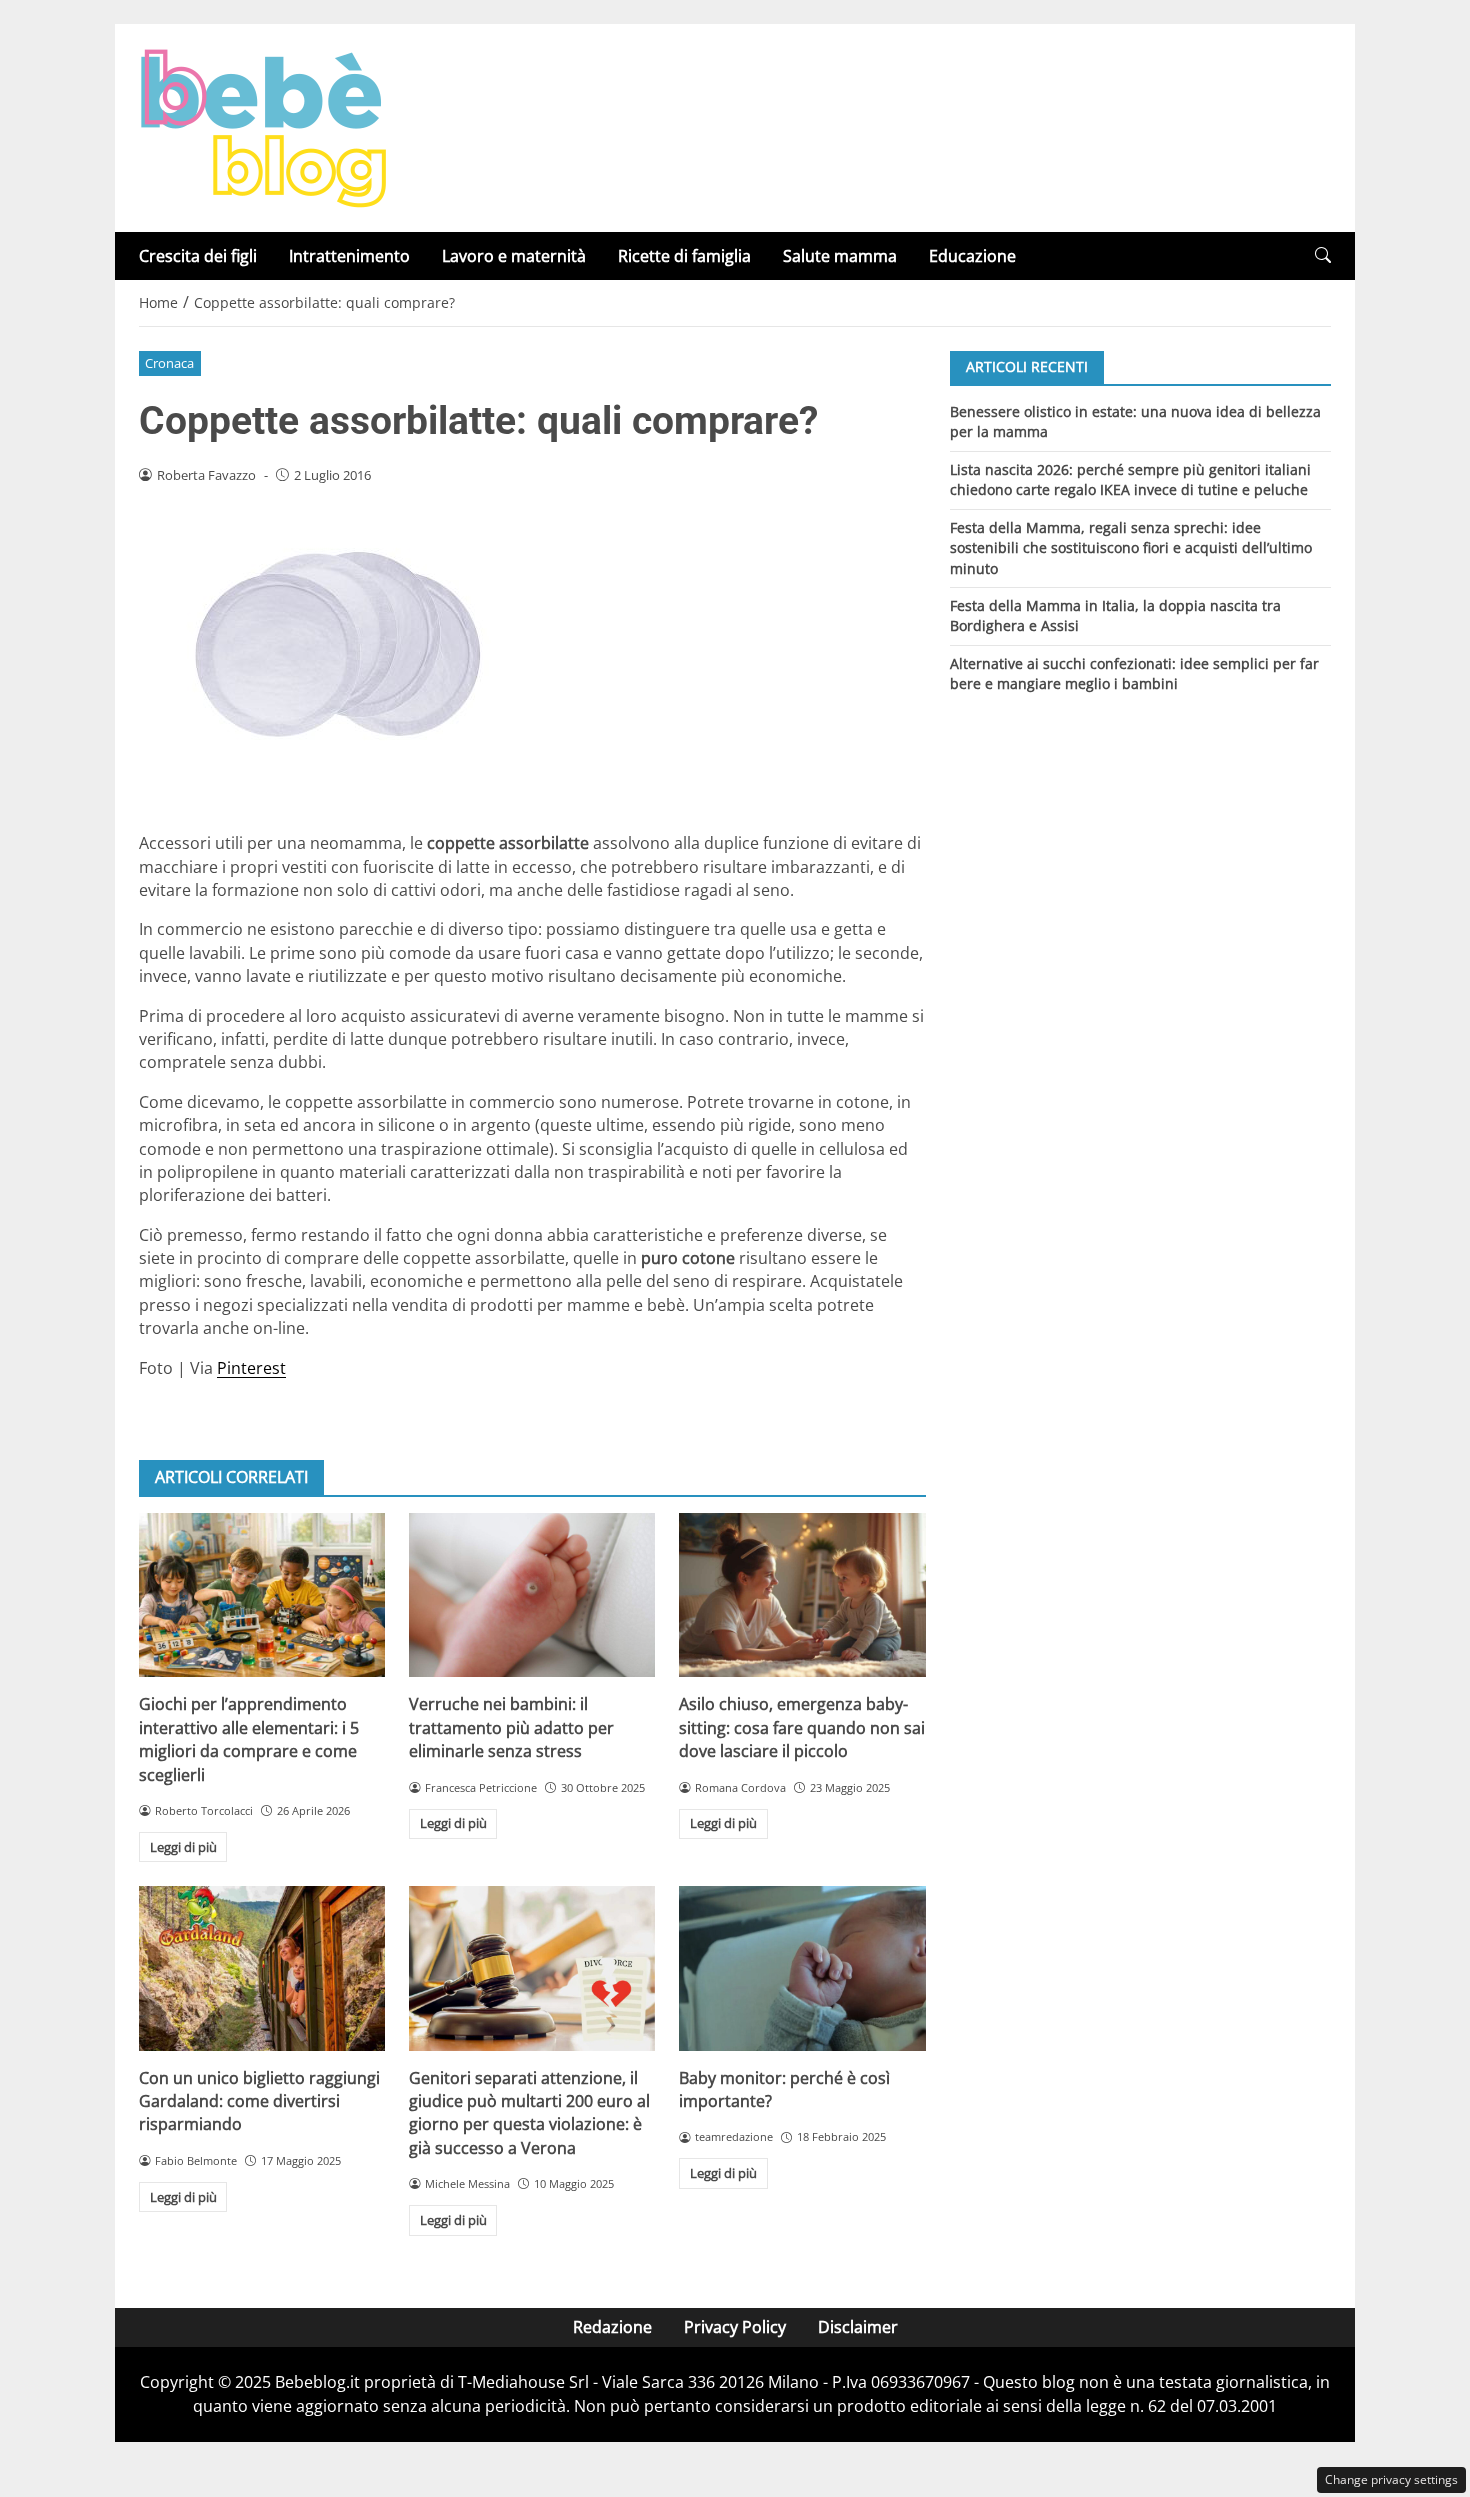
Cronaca (169, 363)
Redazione (612, 2327)
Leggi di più (183, 1847)
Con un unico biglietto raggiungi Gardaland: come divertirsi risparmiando (259, 2101)
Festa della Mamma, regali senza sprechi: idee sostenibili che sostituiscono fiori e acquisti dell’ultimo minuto (1131, 547)
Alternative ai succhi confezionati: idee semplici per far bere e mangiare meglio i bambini (1134, 673)
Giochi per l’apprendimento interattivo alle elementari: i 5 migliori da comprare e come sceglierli (249, 1739)
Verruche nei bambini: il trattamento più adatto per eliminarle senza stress (511, 1727)
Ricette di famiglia (684, 256)
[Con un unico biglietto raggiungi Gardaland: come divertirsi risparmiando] (262, 1968)
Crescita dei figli (198, 256)
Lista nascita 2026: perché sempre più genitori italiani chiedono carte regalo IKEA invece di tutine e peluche (1130, 478)
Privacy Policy (735, 2327)
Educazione (972, 256)
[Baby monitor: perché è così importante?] (802, 1968)
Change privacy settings (1391, 2479)
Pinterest (251, 1368)
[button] (1323, 255)
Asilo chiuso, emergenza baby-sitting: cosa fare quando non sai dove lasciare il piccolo (802, 1727)
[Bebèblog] (263, 126)
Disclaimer (858, 2327)
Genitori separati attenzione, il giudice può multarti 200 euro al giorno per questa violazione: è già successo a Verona (529, 2113)
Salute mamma (840, 256)
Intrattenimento (349, 256)
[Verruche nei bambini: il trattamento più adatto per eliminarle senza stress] (532, 1595)
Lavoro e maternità (514, 256)
